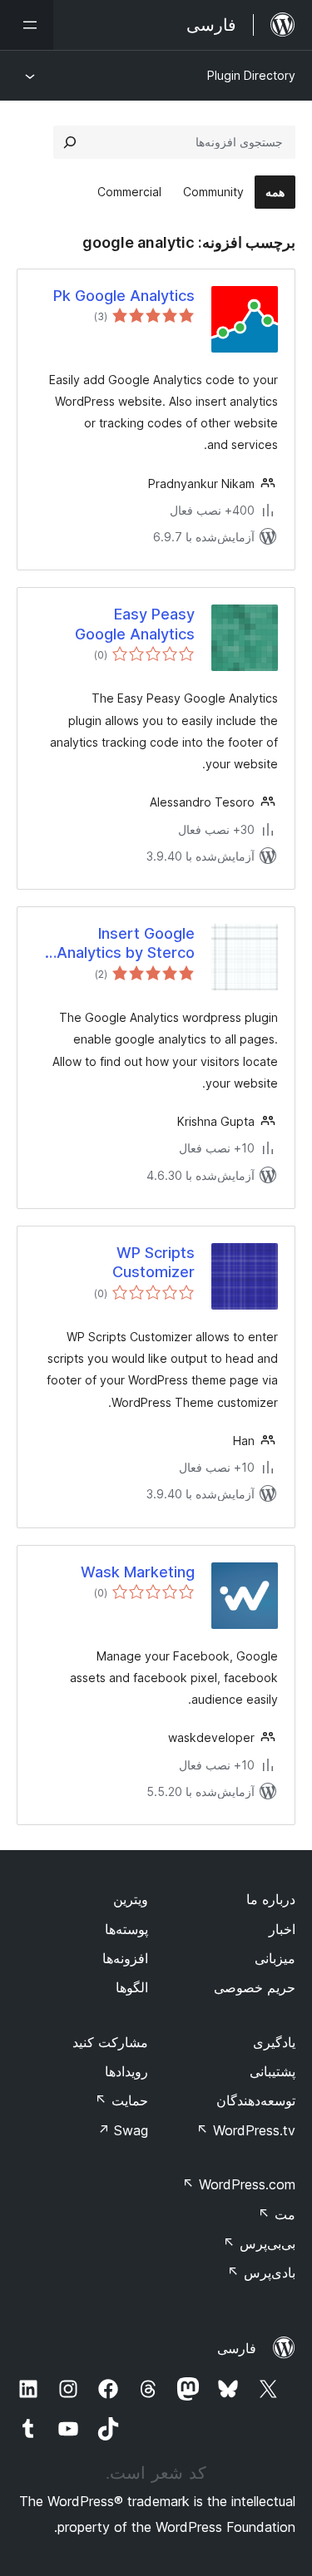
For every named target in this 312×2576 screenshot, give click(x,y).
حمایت (121, 2100)
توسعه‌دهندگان (256, 2100)
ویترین (131, 1899)
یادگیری (274, 2042)
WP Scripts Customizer (154, 1262)
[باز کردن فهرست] (27, 25)
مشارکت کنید (110, 2042)
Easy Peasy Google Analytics (135, 624)
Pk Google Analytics (124, 296)
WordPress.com (239, 2184)
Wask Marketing (138, 1572)
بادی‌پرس (261, 2273)
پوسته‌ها (126, 1929)
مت (277, 2214)
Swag (123, 2130)
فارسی (237, 2348)
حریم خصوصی (255, 1987)
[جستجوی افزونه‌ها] (70, 142)
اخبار (282, 1929)
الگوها (132, 1987)
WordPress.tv (246, 2130)
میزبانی (275, 1958)
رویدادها (126, 2071)
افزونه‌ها (125, 1958)
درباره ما (271, 1899)
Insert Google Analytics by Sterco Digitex (126, 944)
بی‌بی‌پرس (259, 2243)
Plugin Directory (251, 75)
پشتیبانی (272, 2071)
